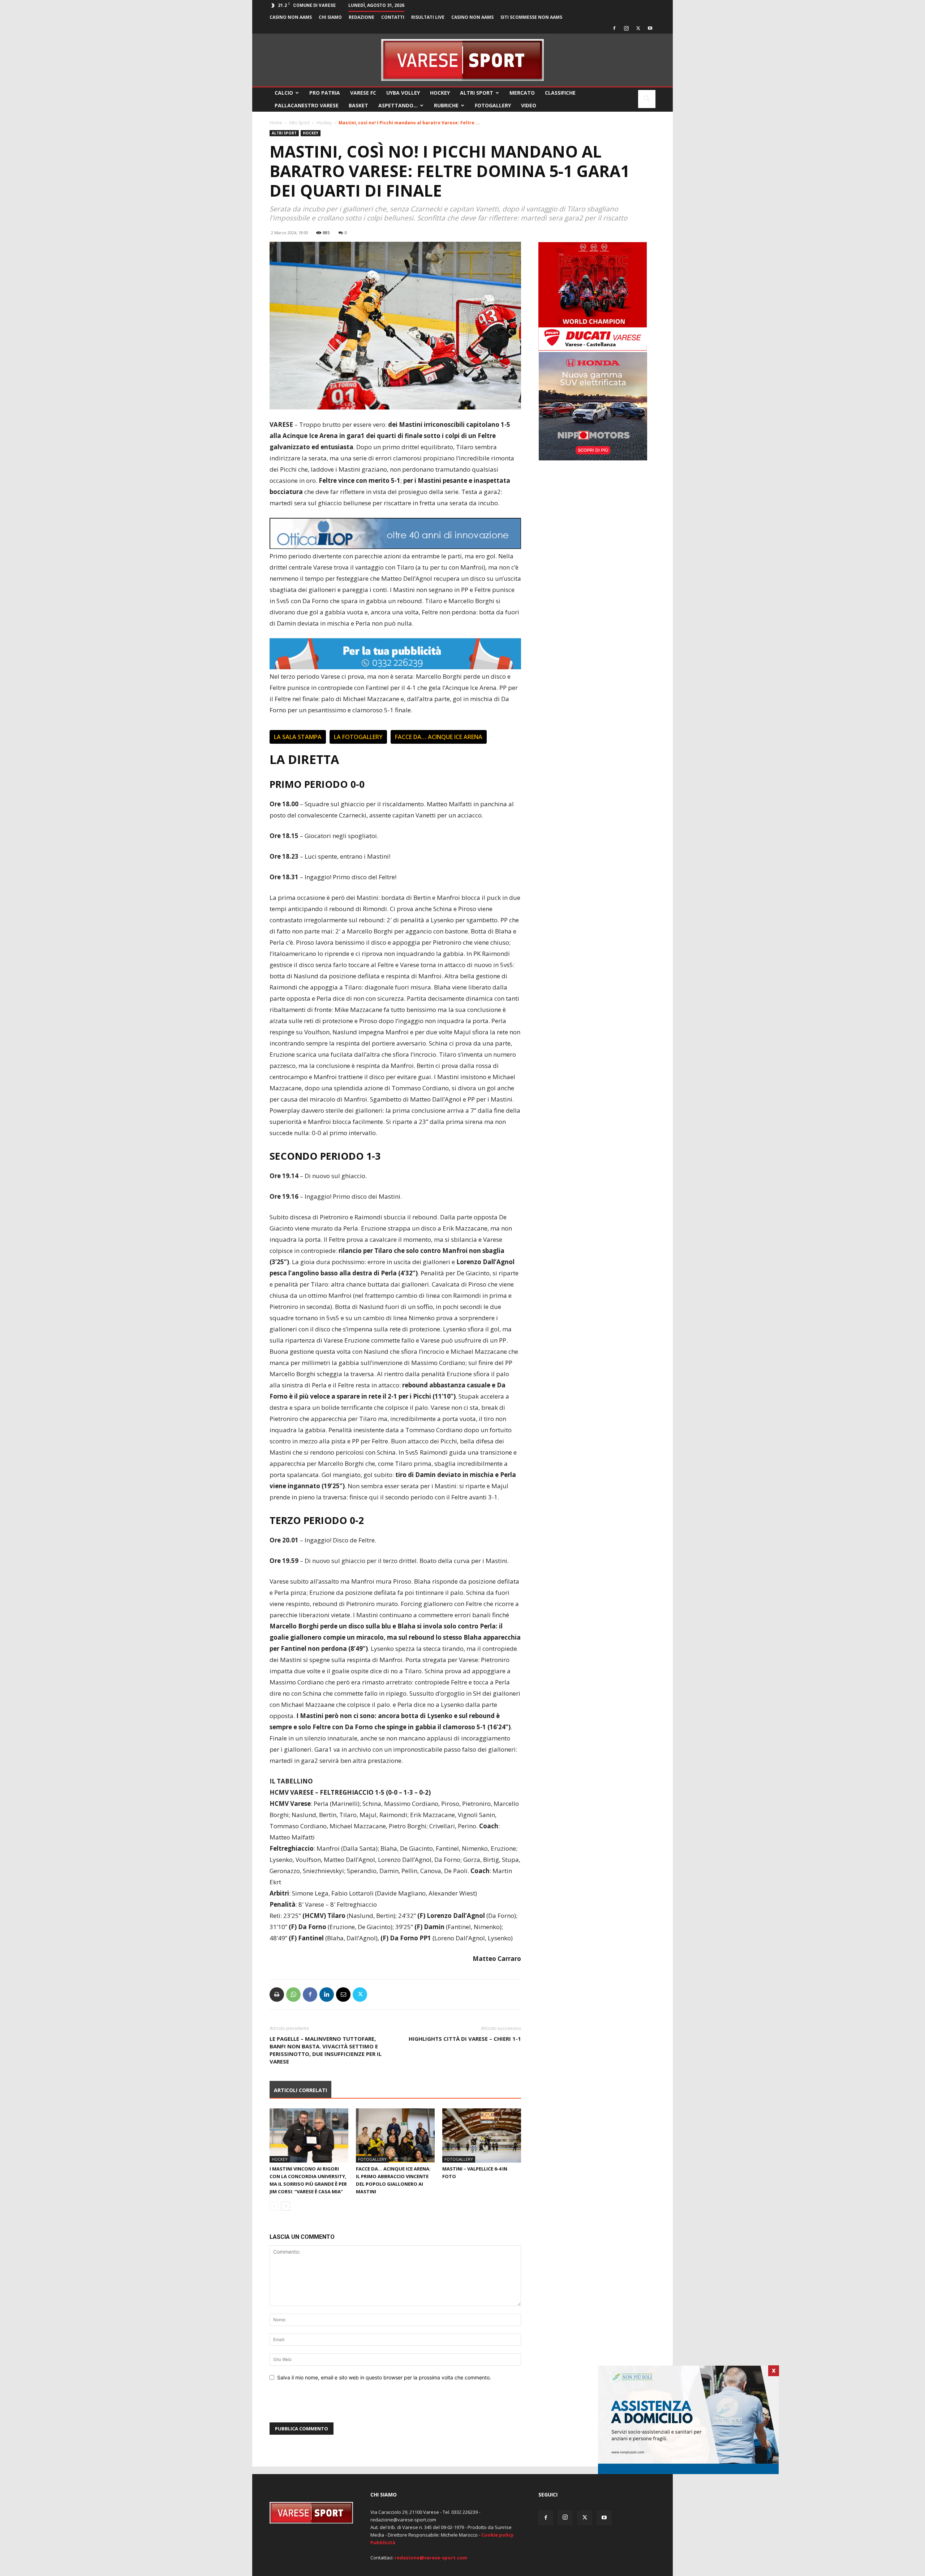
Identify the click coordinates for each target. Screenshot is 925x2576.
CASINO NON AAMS (291, 17)
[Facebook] (614, 28)
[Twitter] (638, 28)
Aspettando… (398, 105)
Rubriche (446, 105)
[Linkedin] (327, 1995)
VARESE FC (363, 93)
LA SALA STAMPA (298, 737)
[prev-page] (274, 2206)
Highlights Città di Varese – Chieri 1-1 (465, 2039)
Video (529, 105)
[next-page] (286, 2206)
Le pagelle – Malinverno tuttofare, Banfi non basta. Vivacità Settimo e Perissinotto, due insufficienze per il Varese (326, 2050)
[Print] (277, 1995)
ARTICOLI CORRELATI (300, 2090)
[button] (647, 100)
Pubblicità (383, 2542)
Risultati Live (428, 17)
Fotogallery (493, 105)
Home (276, 123)
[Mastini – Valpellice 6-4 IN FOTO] (482, 2135)
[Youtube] (650, 28)
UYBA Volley (403, 93)
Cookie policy (497, 2535)
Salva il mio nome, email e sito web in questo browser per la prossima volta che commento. (384, 2377)
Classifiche (560, 93)
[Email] (343, 1995)
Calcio (284, 93)
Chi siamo (330, 17)
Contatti (393, 17)
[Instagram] (626, 28)
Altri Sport (477, 93)
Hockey (440, 93)
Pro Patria (325, 93)
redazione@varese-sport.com (431, 2558)
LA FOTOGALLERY (358, 737)
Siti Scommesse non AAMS (531, 17)
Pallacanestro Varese (307, 105)
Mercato (522, 93)
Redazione (362, 17)
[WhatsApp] (293, 1995)
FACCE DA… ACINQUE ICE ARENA (439, 737)
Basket (358, 105)
